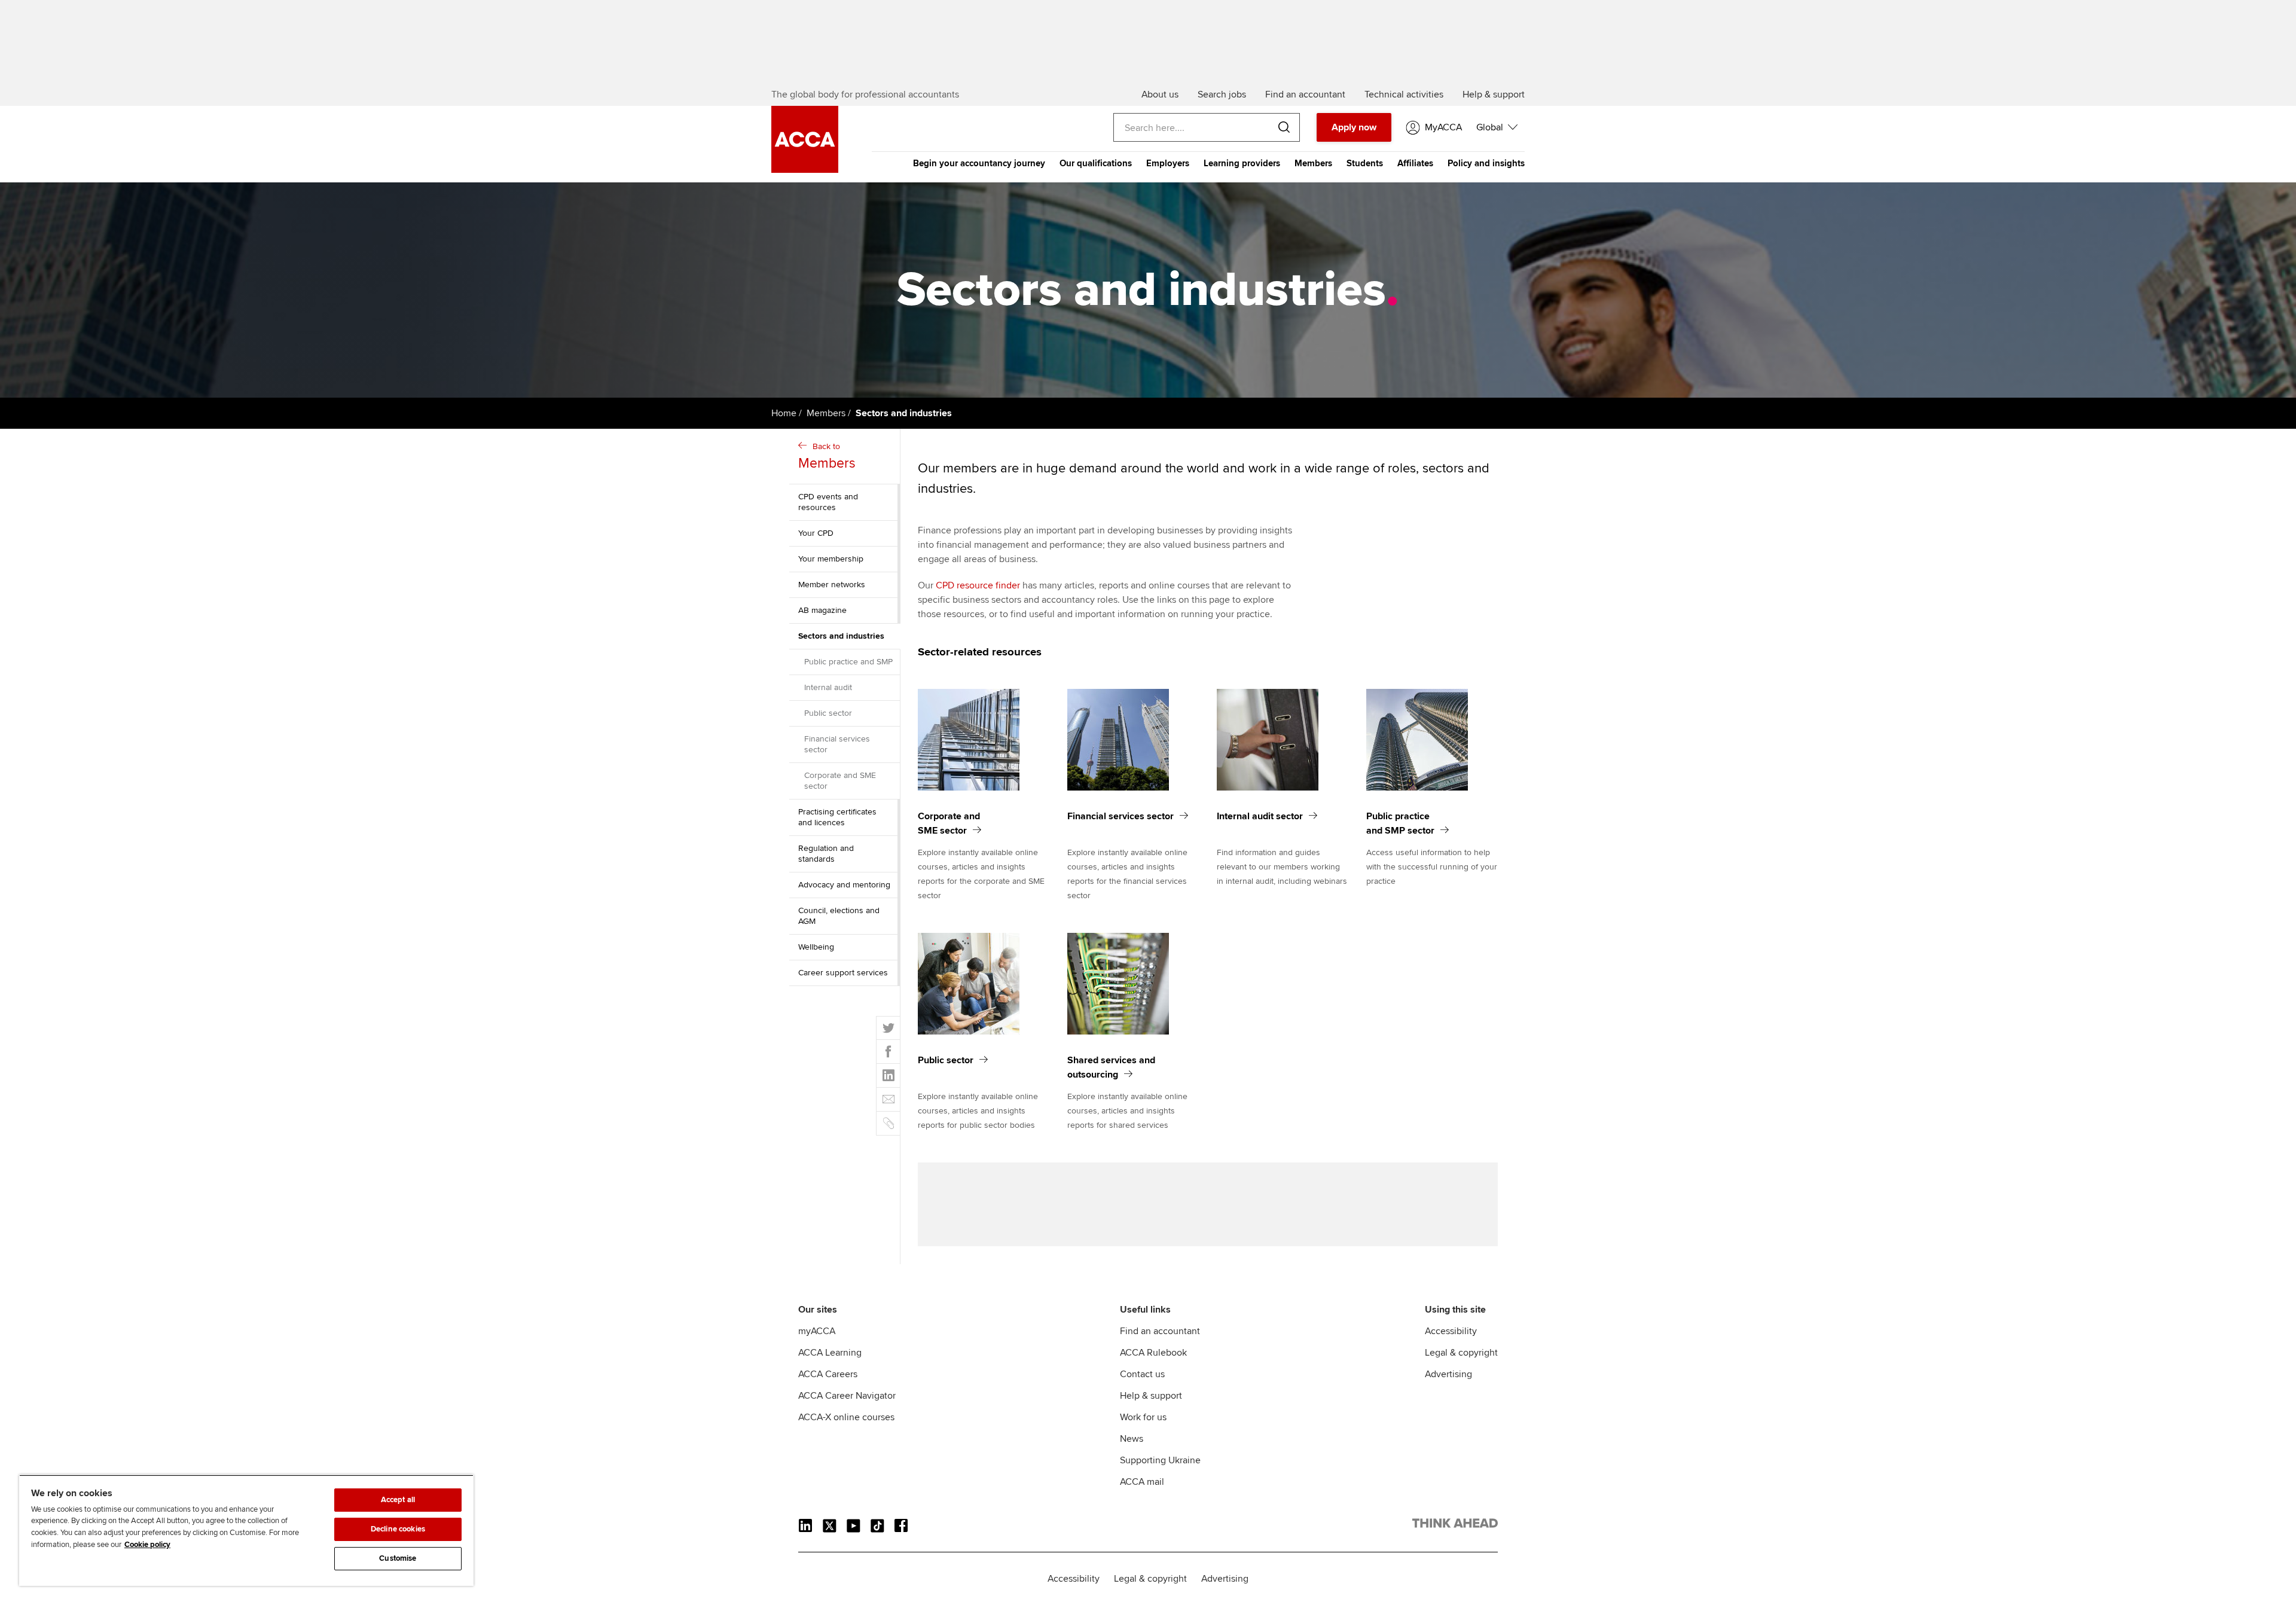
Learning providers (1242, 163)
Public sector (828, 713)
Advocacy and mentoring (844, 885)
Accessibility (1451, 1331)
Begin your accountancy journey (979, 163)
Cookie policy (147, 1545)
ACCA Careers (828, 1374)
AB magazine (822, 610)
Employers (1168, 163)
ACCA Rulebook (1153, 1353)
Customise (398, 1558)
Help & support (1151, 1396)
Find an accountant (1160, 1331)
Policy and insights (1486, 163)
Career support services (843, 973)
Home (784, 413)
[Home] (805, 170)
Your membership (831, 559)
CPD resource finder (978, 585)
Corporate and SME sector (840, 781)
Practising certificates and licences (837, 817)
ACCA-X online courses (846, 1417)
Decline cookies (398, 1529)
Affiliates (1415, 163)
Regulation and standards (826, 854)
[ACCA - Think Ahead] (1455, 1525)
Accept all (398, 1500)
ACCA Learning (830, 1353)
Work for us (1143, 1417)
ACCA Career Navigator (847, 1396)
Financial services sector (837, 744)
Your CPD (816, 533)
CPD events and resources (828, 502)
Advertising (1448, 1374)
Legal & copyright (1461, 1353)
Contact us (1142, 1374)
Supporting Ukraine (1160, 1460)
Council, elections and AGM (839, 916)
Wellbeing (816, 947)
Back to (827, 457)
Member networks (832, 585)
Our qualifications (1096, 163)
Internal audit (828, 687)
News (1132, 1439)
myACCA (817, 1331)
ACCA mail (1142, 1482)
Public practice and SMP (848, 662)
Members (1313, 163)
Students (1365, 163)
